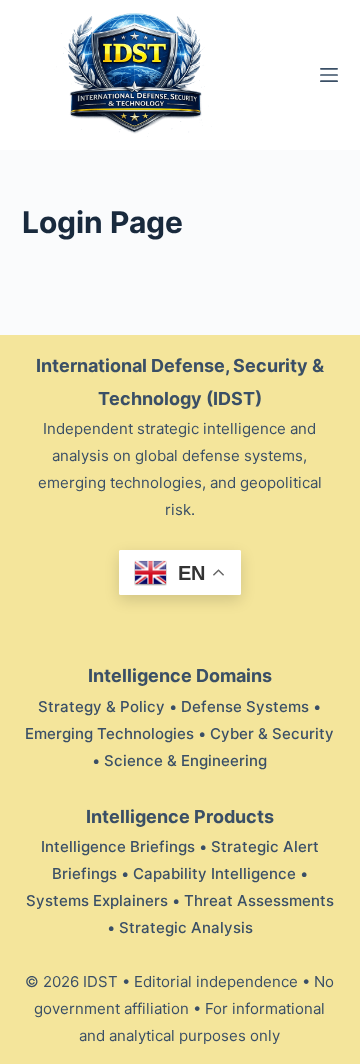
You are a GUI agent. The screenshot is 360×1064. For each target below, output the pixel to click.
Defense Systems (245, 706)
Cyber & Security (272, 733)
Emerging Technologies (109, 733)
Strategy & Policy (101, 706)
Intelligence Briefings (118, 846)
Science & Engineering (185, 760)
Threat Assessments (259, 900)
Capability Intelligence (214, 873)
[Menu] (329, 75)
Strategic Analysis (186, 927)
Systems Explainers (97, 900)
